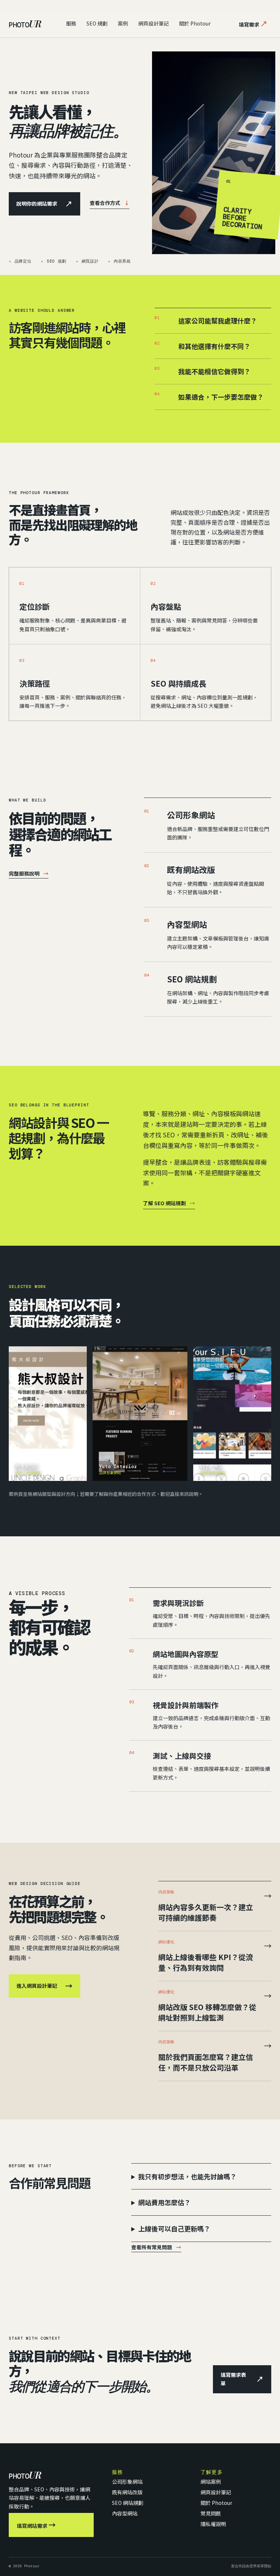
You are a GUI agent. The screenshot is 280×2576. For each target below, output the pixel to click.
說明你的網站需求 (44, 204)
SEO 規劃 (97, 23)
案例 (123, 23)
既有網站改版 (191, 869)
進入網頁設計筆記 (44, 1986)
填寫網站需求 (36, 2525)
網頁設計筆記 (153, 23)
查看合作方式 (110, 203)
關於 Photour (195, 23)
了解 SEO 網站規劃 (169, 1203)
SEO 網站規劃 (192, 979)
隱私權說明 (213, 2524)
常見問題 (211, 2513)
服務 (71, 23)
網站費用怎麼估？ (164, 2202)
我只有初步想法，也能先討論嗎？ (187, 2176)
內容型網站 (187, 924)
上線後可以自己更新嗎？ (174, 2228)
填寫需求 (253, 24)
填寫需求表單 (242, 2379)
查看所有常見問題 (156, 2247)
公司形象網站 (191, 815)
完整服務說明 (29, 873)
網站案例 (211, 2482)
